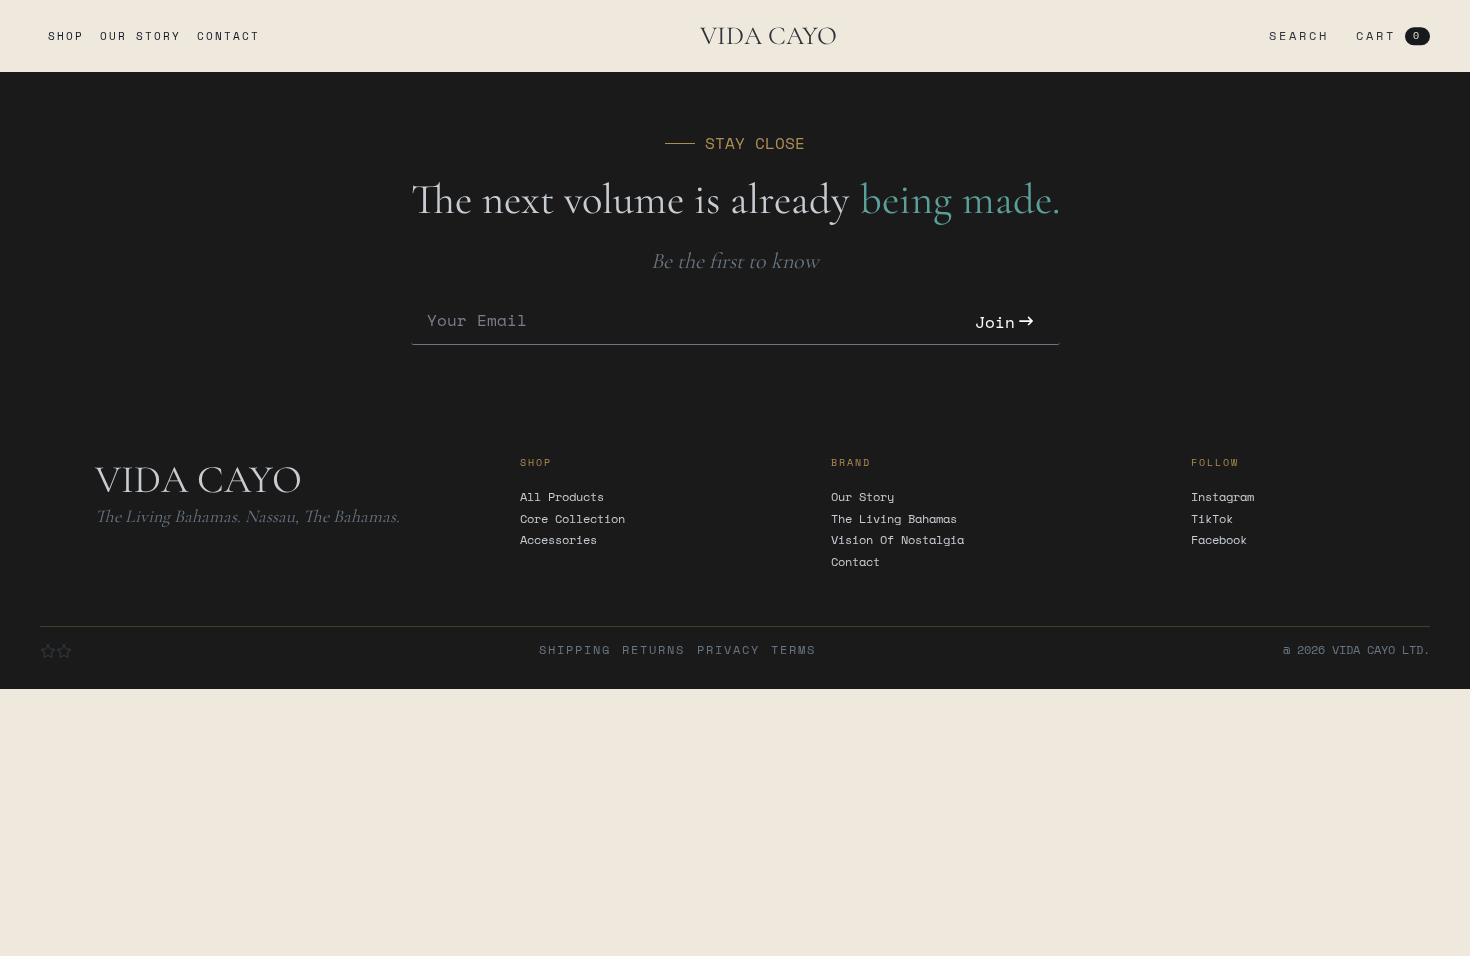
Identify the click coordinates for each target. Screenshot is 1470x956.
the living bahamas (894, 519)
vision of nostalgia (897, 540)
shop (66, 36)
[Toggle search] (1295, 36)
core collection (572, 519)
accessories (558, 540)
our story (140, 36)
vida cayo (768, 35)
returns (653, 650)
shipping (575, 650)
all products (562, 497)
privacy (728, 650)
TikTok (1212, 519)
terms (793, 650)
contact (228, 36)
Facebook (1219, 540)
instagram (1222, 497)
